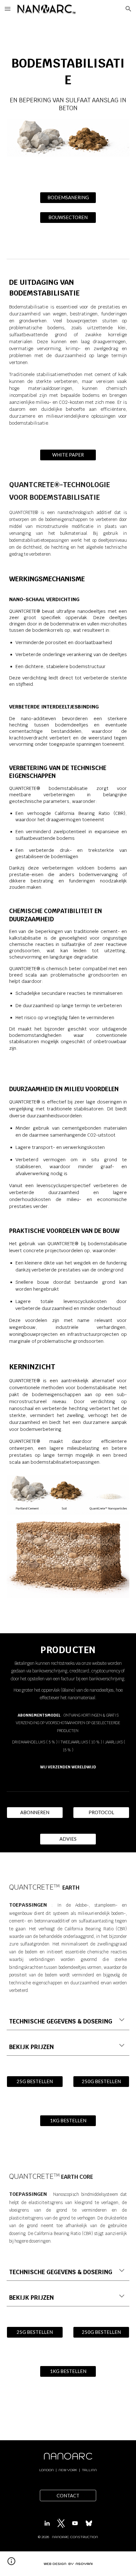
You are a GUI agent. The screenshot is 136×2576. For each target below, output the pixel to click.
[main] (68, 81)
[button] (8, 9)
